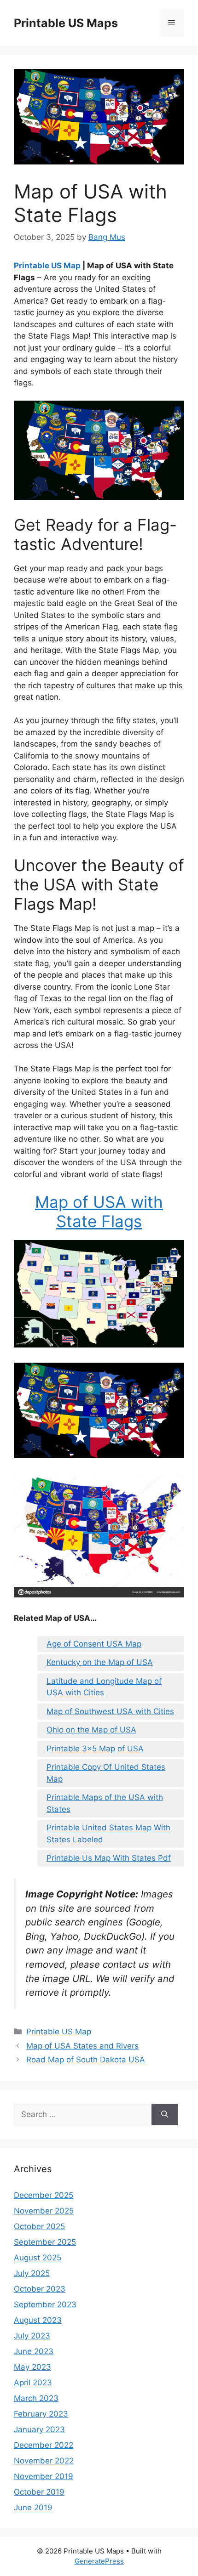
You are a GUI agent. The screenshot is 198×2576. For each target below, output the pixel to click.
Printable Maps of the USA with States (105, 1803)
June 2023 (34, 2351)
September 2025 (45, 2242)
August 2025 (38, 2258)
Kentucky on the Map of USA (100, 1662)
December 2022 (44, 2445)
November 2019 (44, 2476)
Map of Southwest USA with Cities (110, 1711)
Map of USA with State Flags (99, 1212)
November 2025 (44, 2211)
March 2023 (36, 2398)
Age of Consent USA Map (94, 1644)
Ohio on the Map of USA (91, 1730)
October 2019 (39, 2492)
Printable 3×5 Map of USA (95, 1749)
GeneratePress (99, 2561)
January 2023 (39, 2429)
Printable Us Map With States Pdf (109, 1858)
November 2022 (44, 2461)
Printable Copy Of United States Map (106, 1773)
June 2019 (33, 2508)
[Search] (165, 2115)
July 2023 (32, 2336)
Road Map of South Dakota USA (86, 2060)
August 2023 (38, 2320)
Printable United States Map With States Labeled (108, 1834)
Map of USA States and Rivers (82, 2046)
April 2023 (33, 2383)
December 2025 (44, 2195)
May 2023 (32, 2367)
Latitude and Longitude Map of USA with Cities (104, 1687)
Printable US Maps (66, 23)
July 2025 (32, 2273)
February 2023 (41, 2414)
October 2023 (40, 2289)
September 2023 (45, 2304)
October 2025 (39, 2226)
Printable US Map (47, 266)
